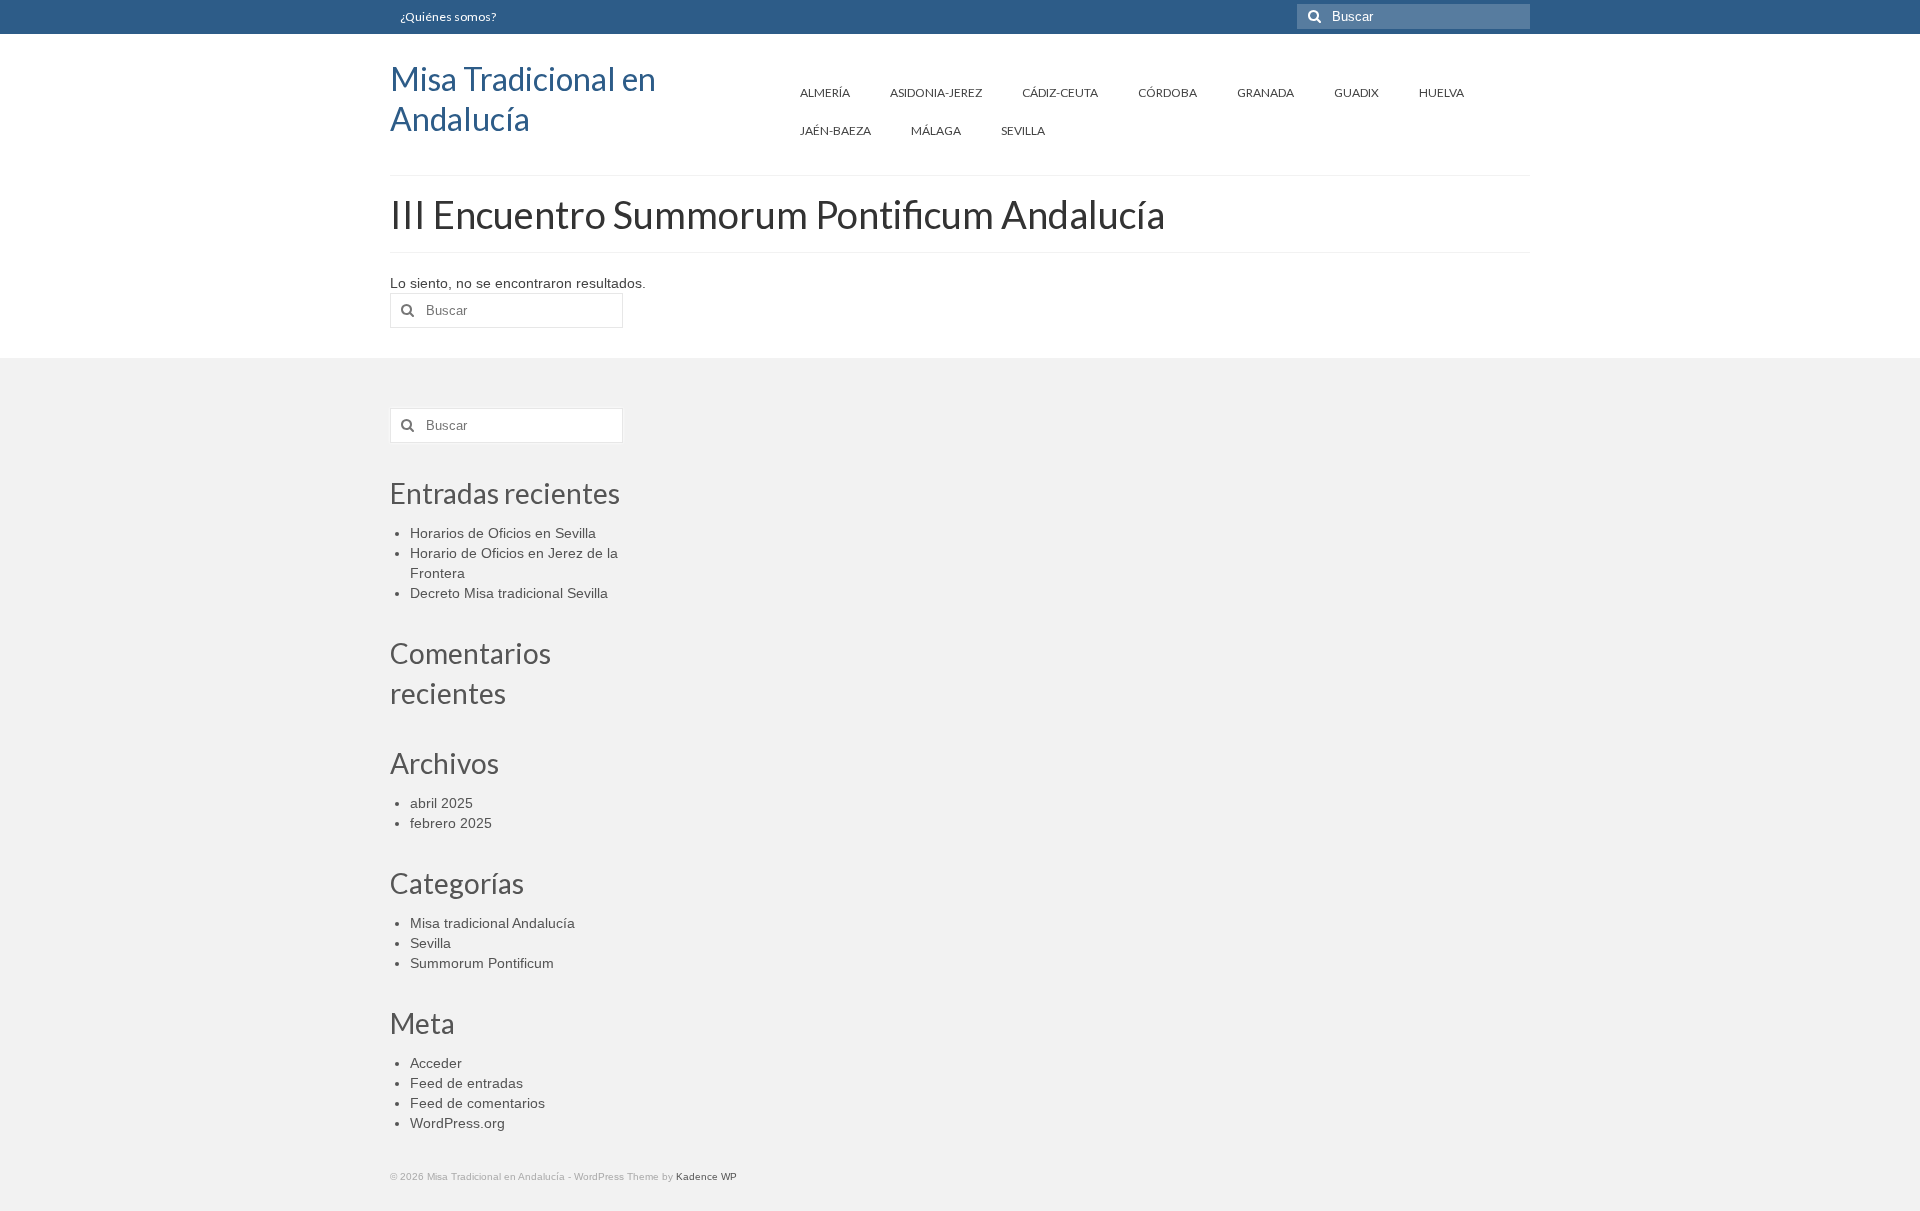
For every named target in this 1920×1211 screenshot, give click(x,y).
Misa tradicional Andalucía (492, 923)
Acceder (436, 1063)
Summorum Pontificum (482, 963)
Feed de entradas (466, 1083)
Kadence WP (706, 1176)
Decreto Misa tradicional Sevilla (509, 593)
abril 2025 (441, 803)
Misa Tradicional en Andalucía (523, 98)
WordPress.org (457, 1123)
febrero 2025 (451, 823)
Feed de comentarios (477, 1103)
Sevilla (430, 943)
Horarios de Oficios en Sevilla (503, 533)
